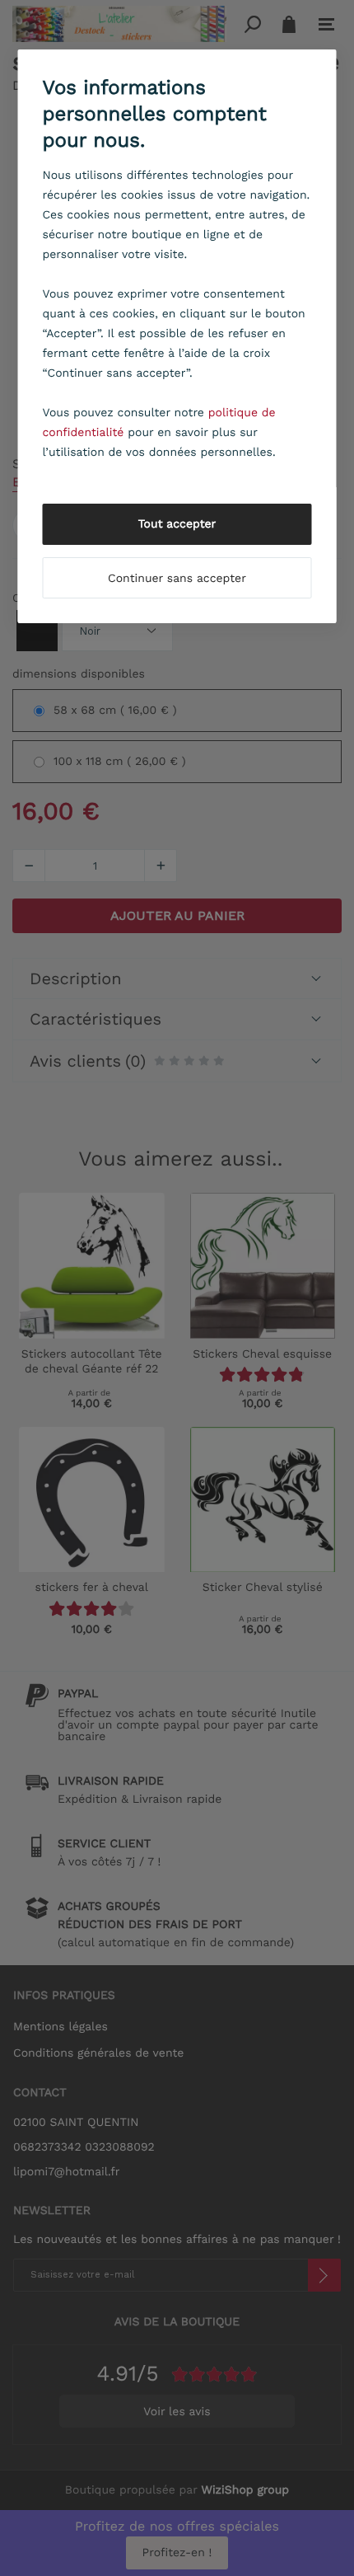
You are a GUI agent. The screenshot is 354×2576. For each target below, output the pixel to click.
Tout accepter (177, 524)
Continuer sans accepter (177, 579)
